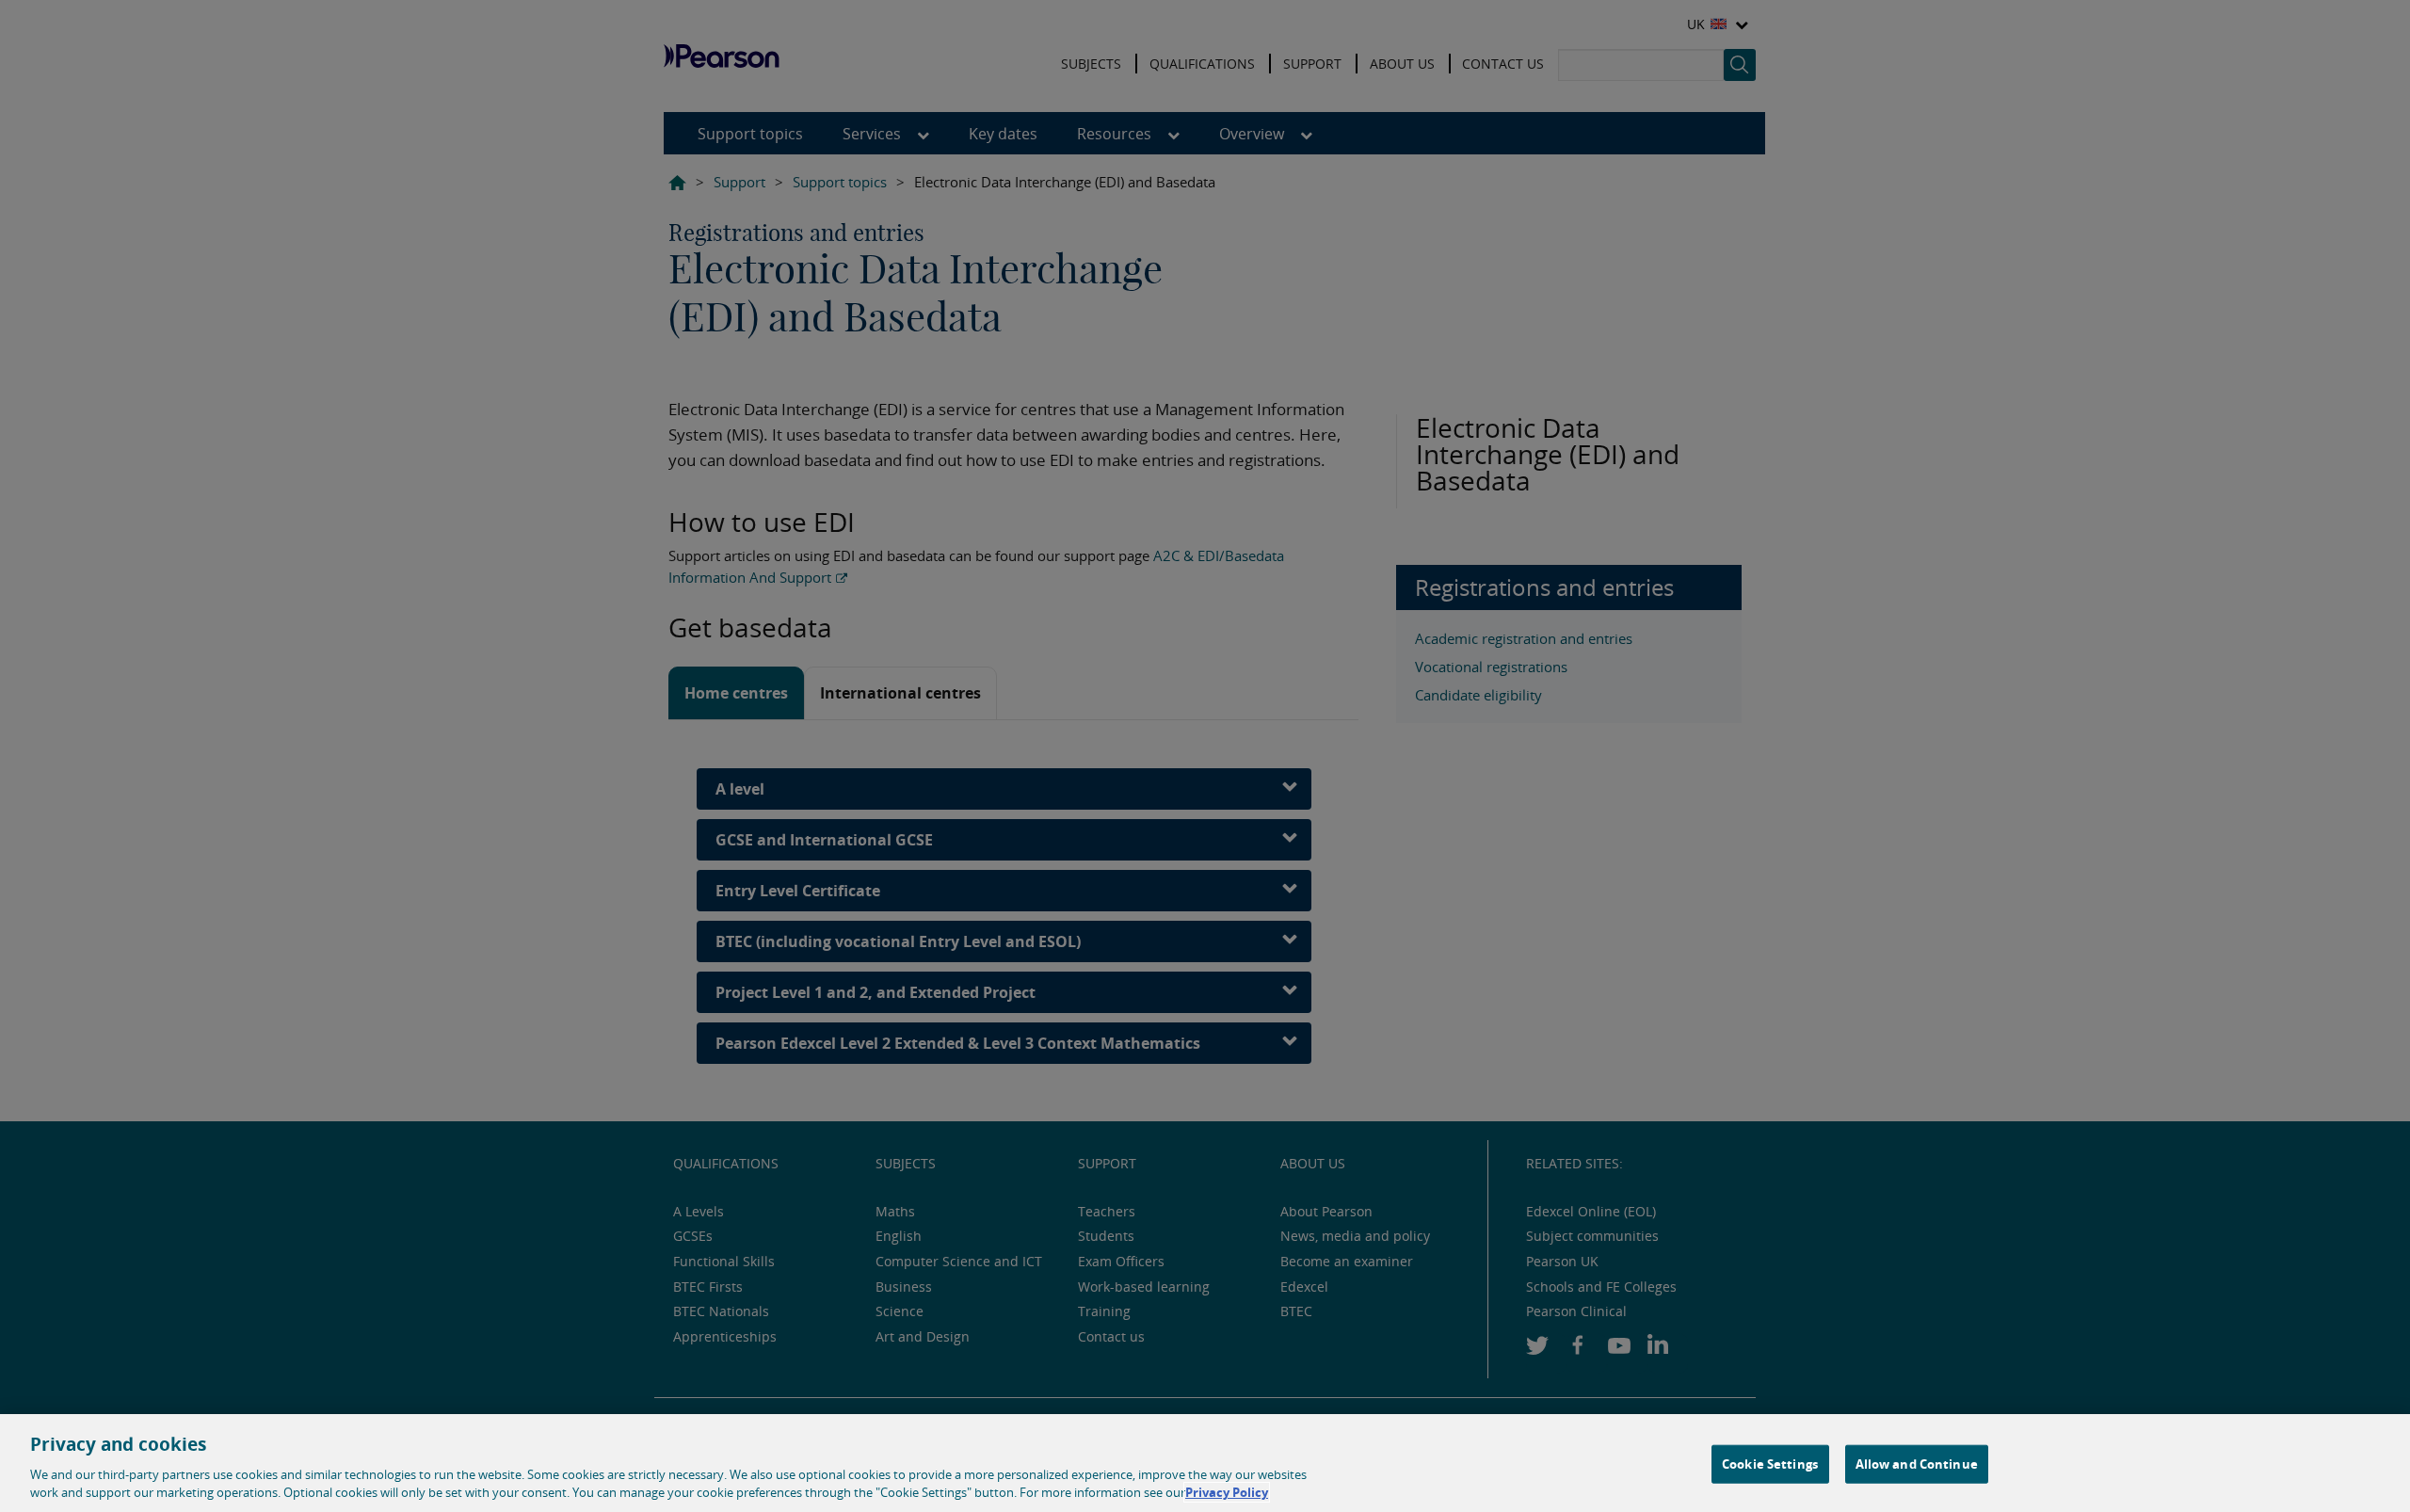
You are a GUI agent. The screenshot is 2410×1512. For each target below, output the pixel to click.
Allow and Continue (1917, 1464)
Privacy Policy (1227, 1492)
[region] (1205, 1463)
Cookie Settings (1770, 1464)
